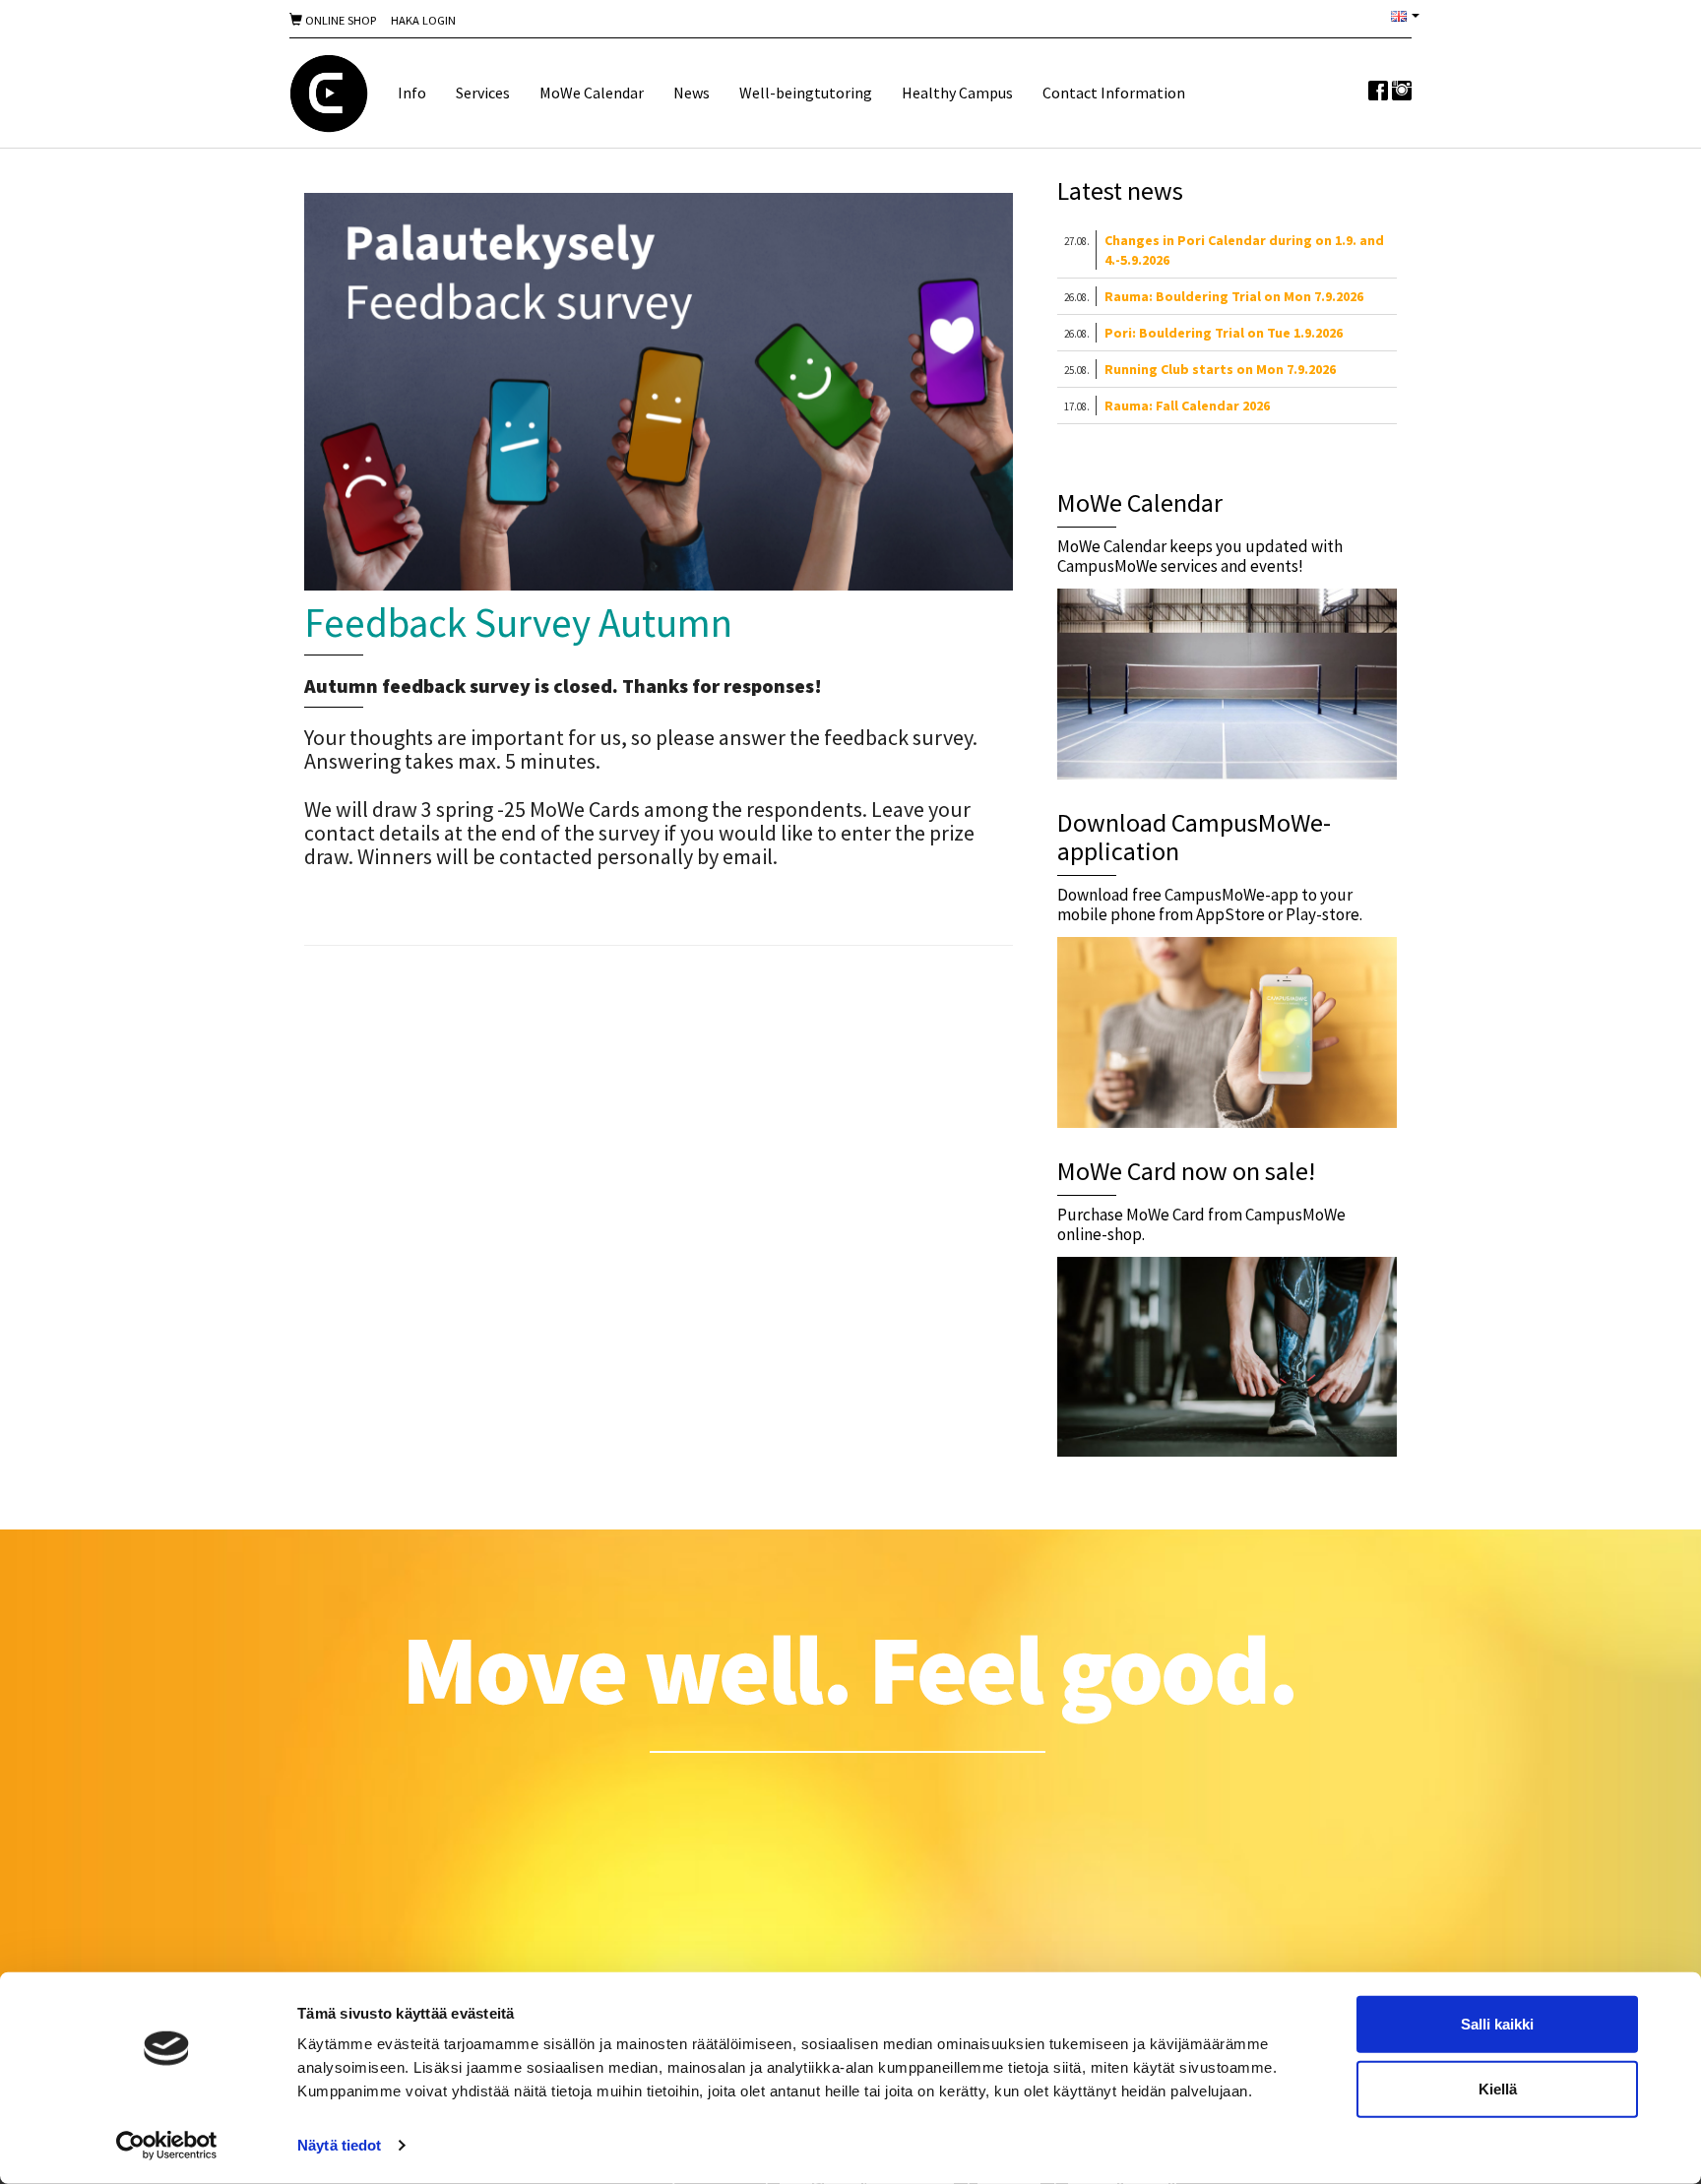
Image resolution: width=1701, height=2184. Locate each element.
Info (412, 93)
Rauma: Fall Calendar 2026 (1187, 406)
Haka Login (423, 20)
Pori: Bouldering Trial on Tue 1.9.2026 (1224, 333)
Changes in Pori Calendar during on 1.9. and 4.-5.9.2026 (1244, 250)
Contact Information (1114, 93)
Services (483, 93)
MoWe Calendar (592, 93)
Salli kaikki (1497, 2024)
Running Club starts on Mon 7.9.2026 (1220, 369)
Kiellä (1498, 2088)
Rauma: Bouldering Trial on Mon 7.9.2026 (1234, 296)
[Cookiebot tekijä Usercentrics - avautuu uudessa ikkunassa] (167, 2146)
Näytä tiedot (339, 2145)
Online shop (339, 20)
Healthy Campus (957, 93)
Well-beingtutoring (806, 93)
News (692, 93)
